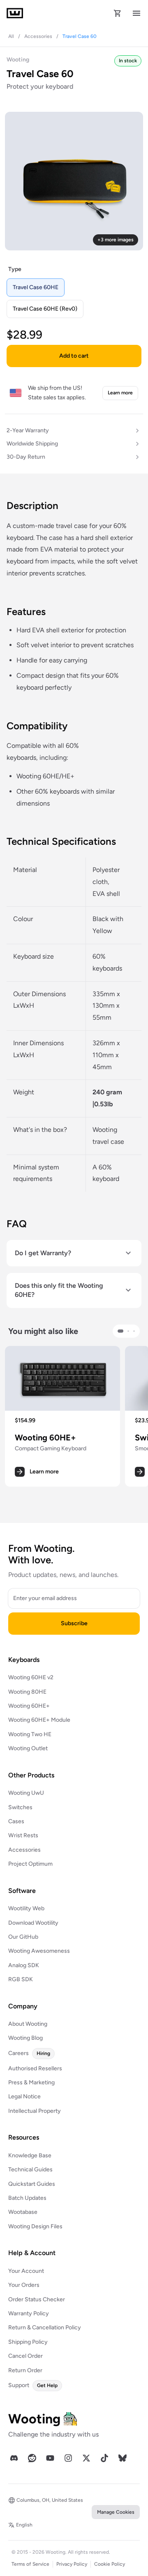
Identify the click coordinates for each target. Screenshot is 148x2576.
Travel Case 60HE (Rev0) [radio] (45, 309)
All (11, 36)
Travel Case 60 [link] (80, 36)
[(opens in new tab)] (14, 2458)
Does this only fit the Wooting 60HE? (59, 1290)
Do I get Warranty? (43, 1253)
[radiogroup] (74, 298)
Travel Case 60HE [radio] (36, 287)
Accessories (38, 36)
